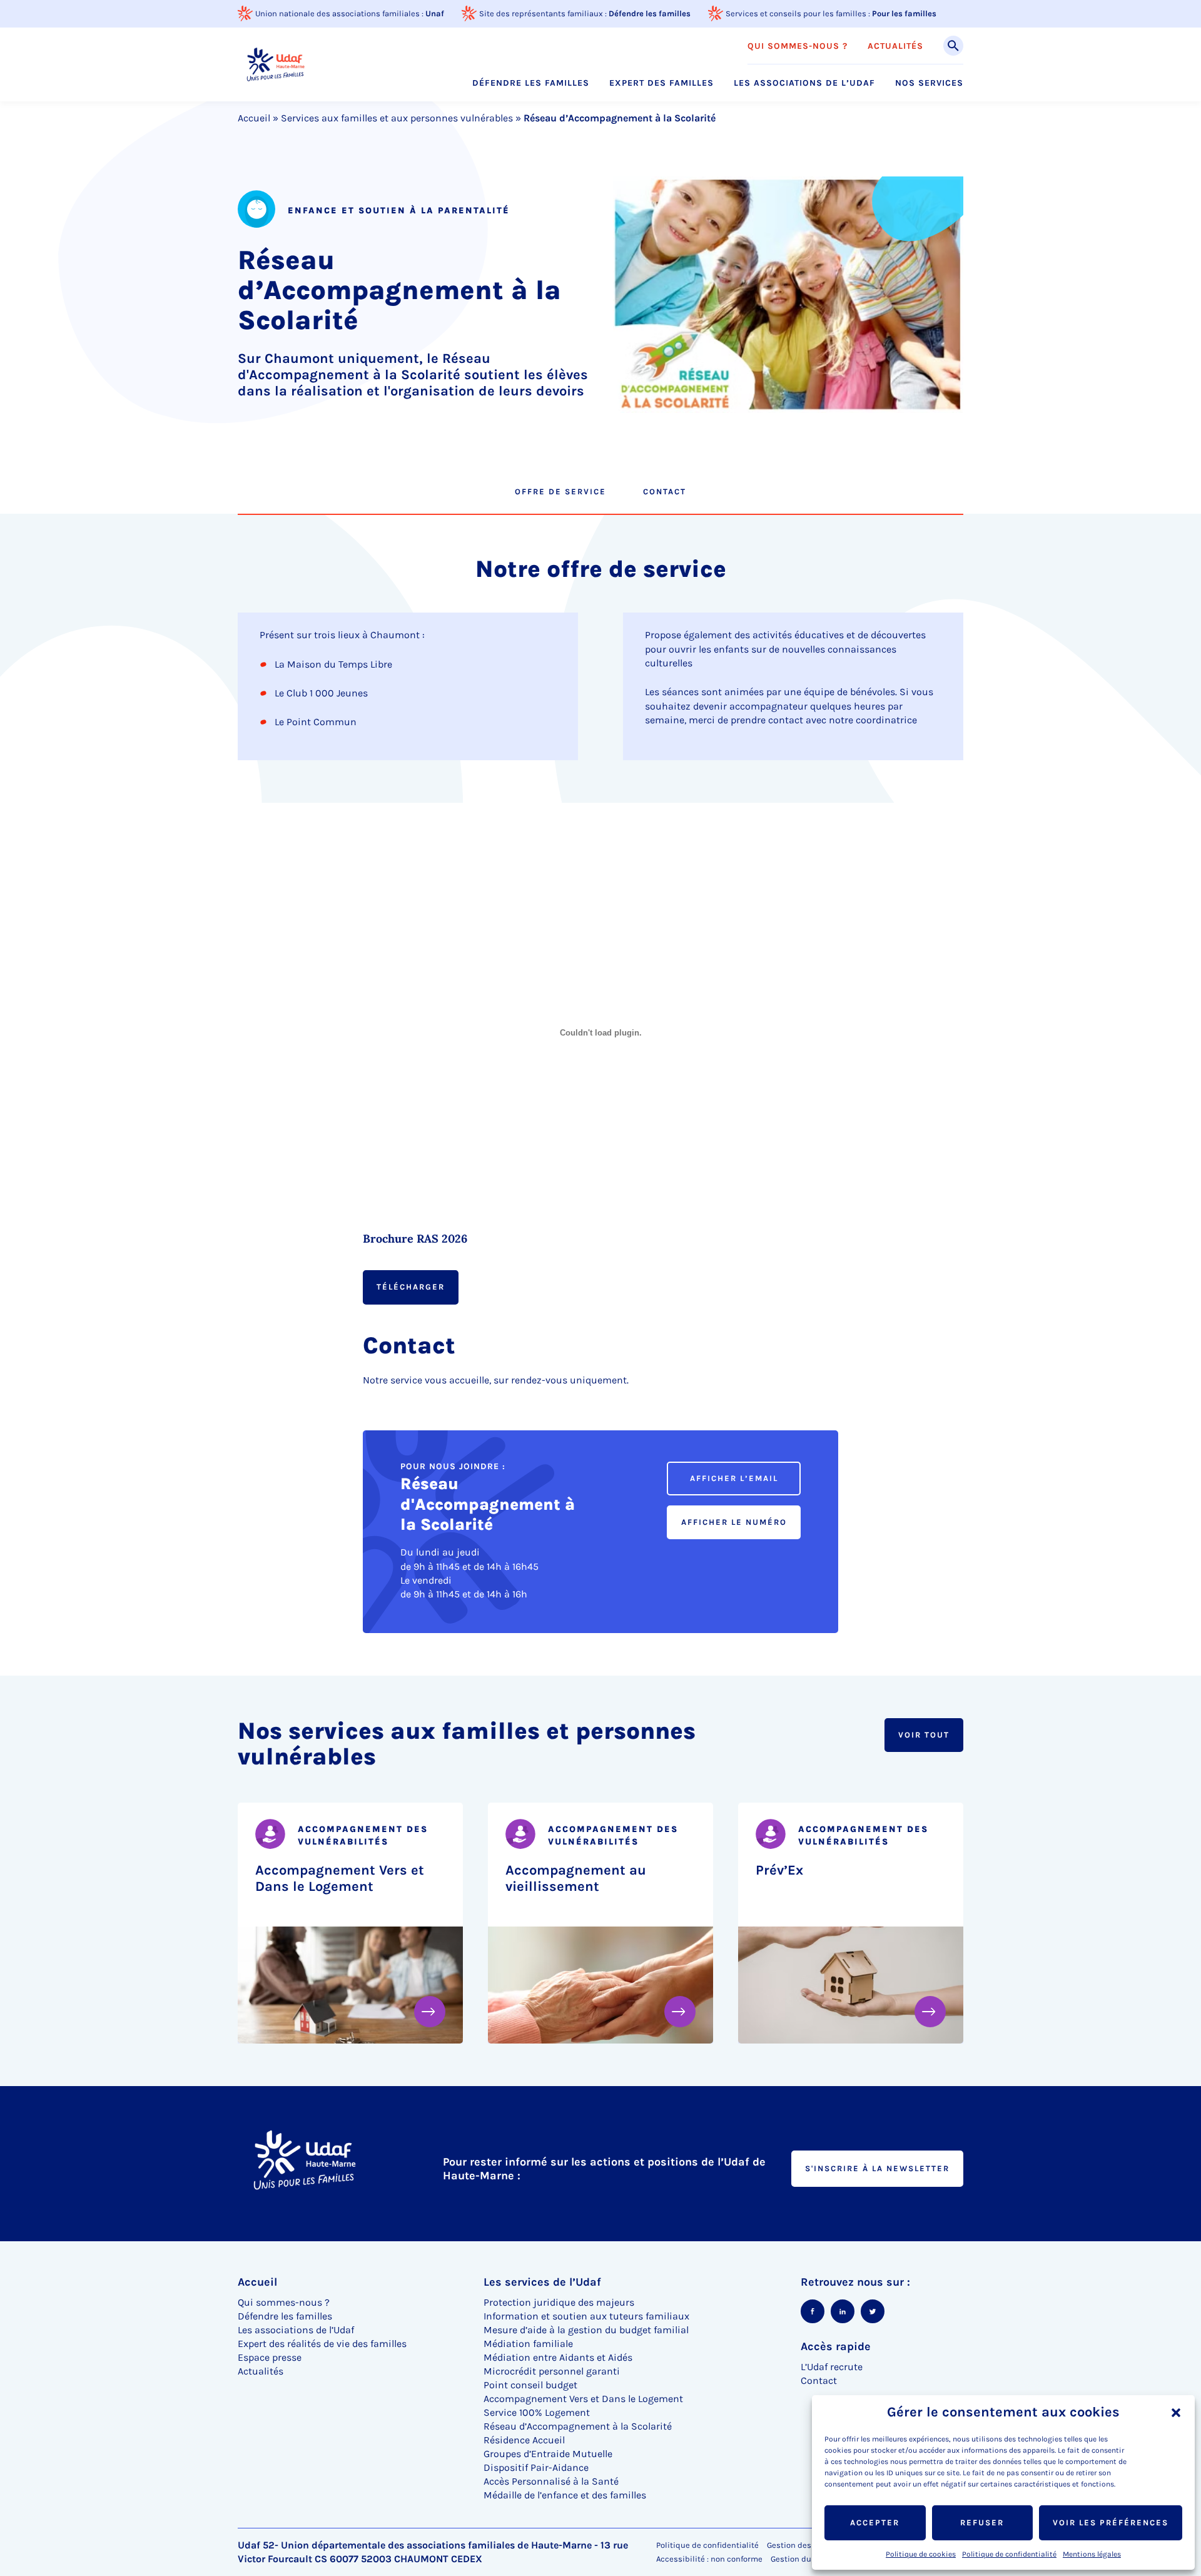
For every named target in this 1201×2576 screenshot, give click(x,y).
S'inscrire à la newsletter (877, 2168)
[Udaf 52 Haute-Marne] (275, 64)
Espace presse (270, 2357)
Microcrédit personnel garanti (552, 2371)
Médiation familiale (528, 2344)
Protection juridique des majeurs (559, 2302)
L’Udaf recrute (832, 2367)
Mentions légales (1092, 2554)
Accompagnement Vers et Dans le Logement (340, 1878)
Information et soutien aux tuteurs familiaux (586, 2316)
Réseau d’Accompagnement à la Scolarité (578, 2426)
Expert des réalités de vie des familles (322, 2344)
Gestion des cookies (804, 2545)
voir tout (924, 1735)
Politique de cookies (921, 2554)
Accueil (254, 118)
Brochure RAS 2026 (415, 1239)
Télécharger (411, 1287)
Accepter (875, 2523)
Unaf (435, 13)
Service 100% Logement (537, 2412)
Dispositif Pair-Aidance (536, 2467)
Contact (665, 491)
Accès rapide (836, 2346)
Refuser (982, 2523)
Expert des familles (661, 83)
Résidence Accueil (524, 2440)
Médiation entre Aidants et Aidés (558, 2357)
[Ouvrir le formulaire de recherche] (953, 46)
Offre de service (560, 491)
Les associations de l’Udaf (804, 83)
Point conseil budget (530, 2385)
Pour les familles (904, 13)
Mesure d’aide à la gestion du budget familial (586, 2330)
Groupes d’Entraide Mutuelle (548, 2454)
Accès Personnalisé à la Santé (551, 2481)
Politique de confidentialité (1009, 2554)
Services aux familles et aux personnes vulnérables (397, 118)
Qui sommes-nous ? (798, 46)
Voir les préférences (1111, 2523)
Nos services (929, 83)
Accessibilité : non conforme (709, 2559)
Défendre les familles (650, 13)
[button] (1176, 2413)
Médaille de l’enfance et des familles (565, 2495)
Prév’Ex (779, 1870)
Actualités (895, 46)
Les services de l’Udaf (542, 2282)
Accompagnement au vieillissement (576, 1878)
